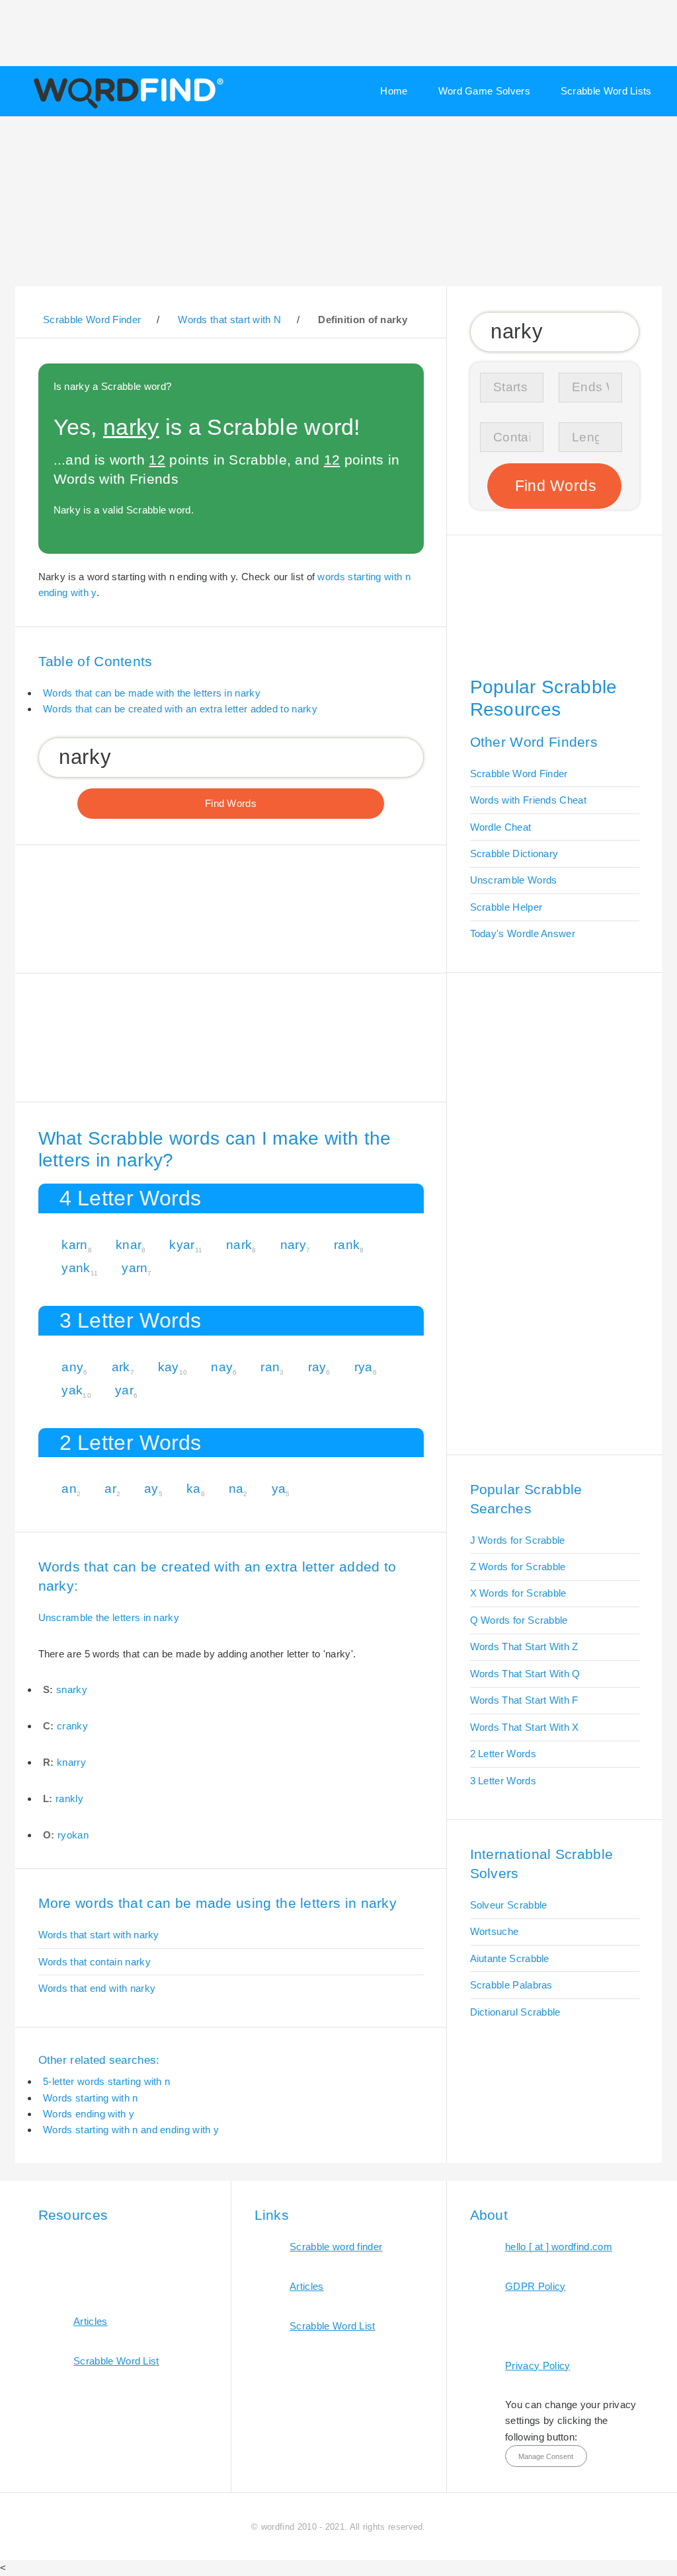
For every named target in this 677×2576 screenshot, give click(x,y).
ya (279, 1489)
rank (347, 1245)
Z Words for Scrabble (518, 1567)
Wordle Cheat (501, 827)
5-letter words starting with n (106, 2081)
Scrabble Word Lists (606, 91)
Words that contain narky (95, 1962)
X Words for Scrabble (518, 1593)
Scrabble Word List (116, 2361)
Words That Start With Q (525, 1674)
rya (364, 1367)
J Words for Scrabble (518, 1540)
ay (151, 1489)
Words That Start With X (525, 1727)
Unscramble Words (514, 880)
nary (293, 1245)
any (72, 1367)
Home (394, 91)
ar (110, 1489)
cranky (72, 1726)
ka (194, 1489)
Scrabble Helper (506, 907)
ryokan (73, 1835)
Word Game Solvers (484, 91)
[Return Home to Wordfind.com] (126, 107)
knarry (71, 1762)
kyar (182, 1245)
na (236, 1489)
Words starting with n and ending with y (131, 2130)
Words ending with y (89, 2114)
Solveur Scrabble (509, 1905)
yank (76, 1268)
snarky (72, 1689)
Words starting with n (90, 2098)
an (69, 1489)
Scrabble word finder (336, 2247)
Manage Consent (546, 2456)
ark (121, 1367)
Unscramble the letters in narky (109, 1617)
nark (239, 1245)
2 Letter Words (503, 1754)
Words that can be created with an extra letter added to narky (180, 709)
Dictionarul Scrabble (515, 2012)
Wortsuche (495, 1931)
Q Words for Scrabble (519, 1620)
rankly (69, 1799)
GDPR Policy (535, 2286)
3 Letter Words (503, 1781)
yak (72, 1390)
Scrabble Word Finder (519, 774)
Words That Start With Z (524, 1647)
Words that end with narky (97, 1988)
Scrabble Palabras (511, 1985)
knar (129, 1245)
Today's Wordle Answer (523, 933)
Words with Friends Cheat (528, 800)
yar (124, 1390)
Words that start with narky (99, 1935)
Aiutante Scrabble (510, 1958)
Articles (90, 2321)
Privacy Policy (538, 2366)
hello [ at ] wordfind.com (559, 2247)
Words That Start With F (524, 1700)
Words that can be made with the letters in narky (152, 693)
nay (222, 1367)
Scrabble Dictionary (514, 853)
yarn (135, 1268)
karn (74, 1245)
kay (169, 1367)
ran (270, 1367)
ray (317, 1367)
